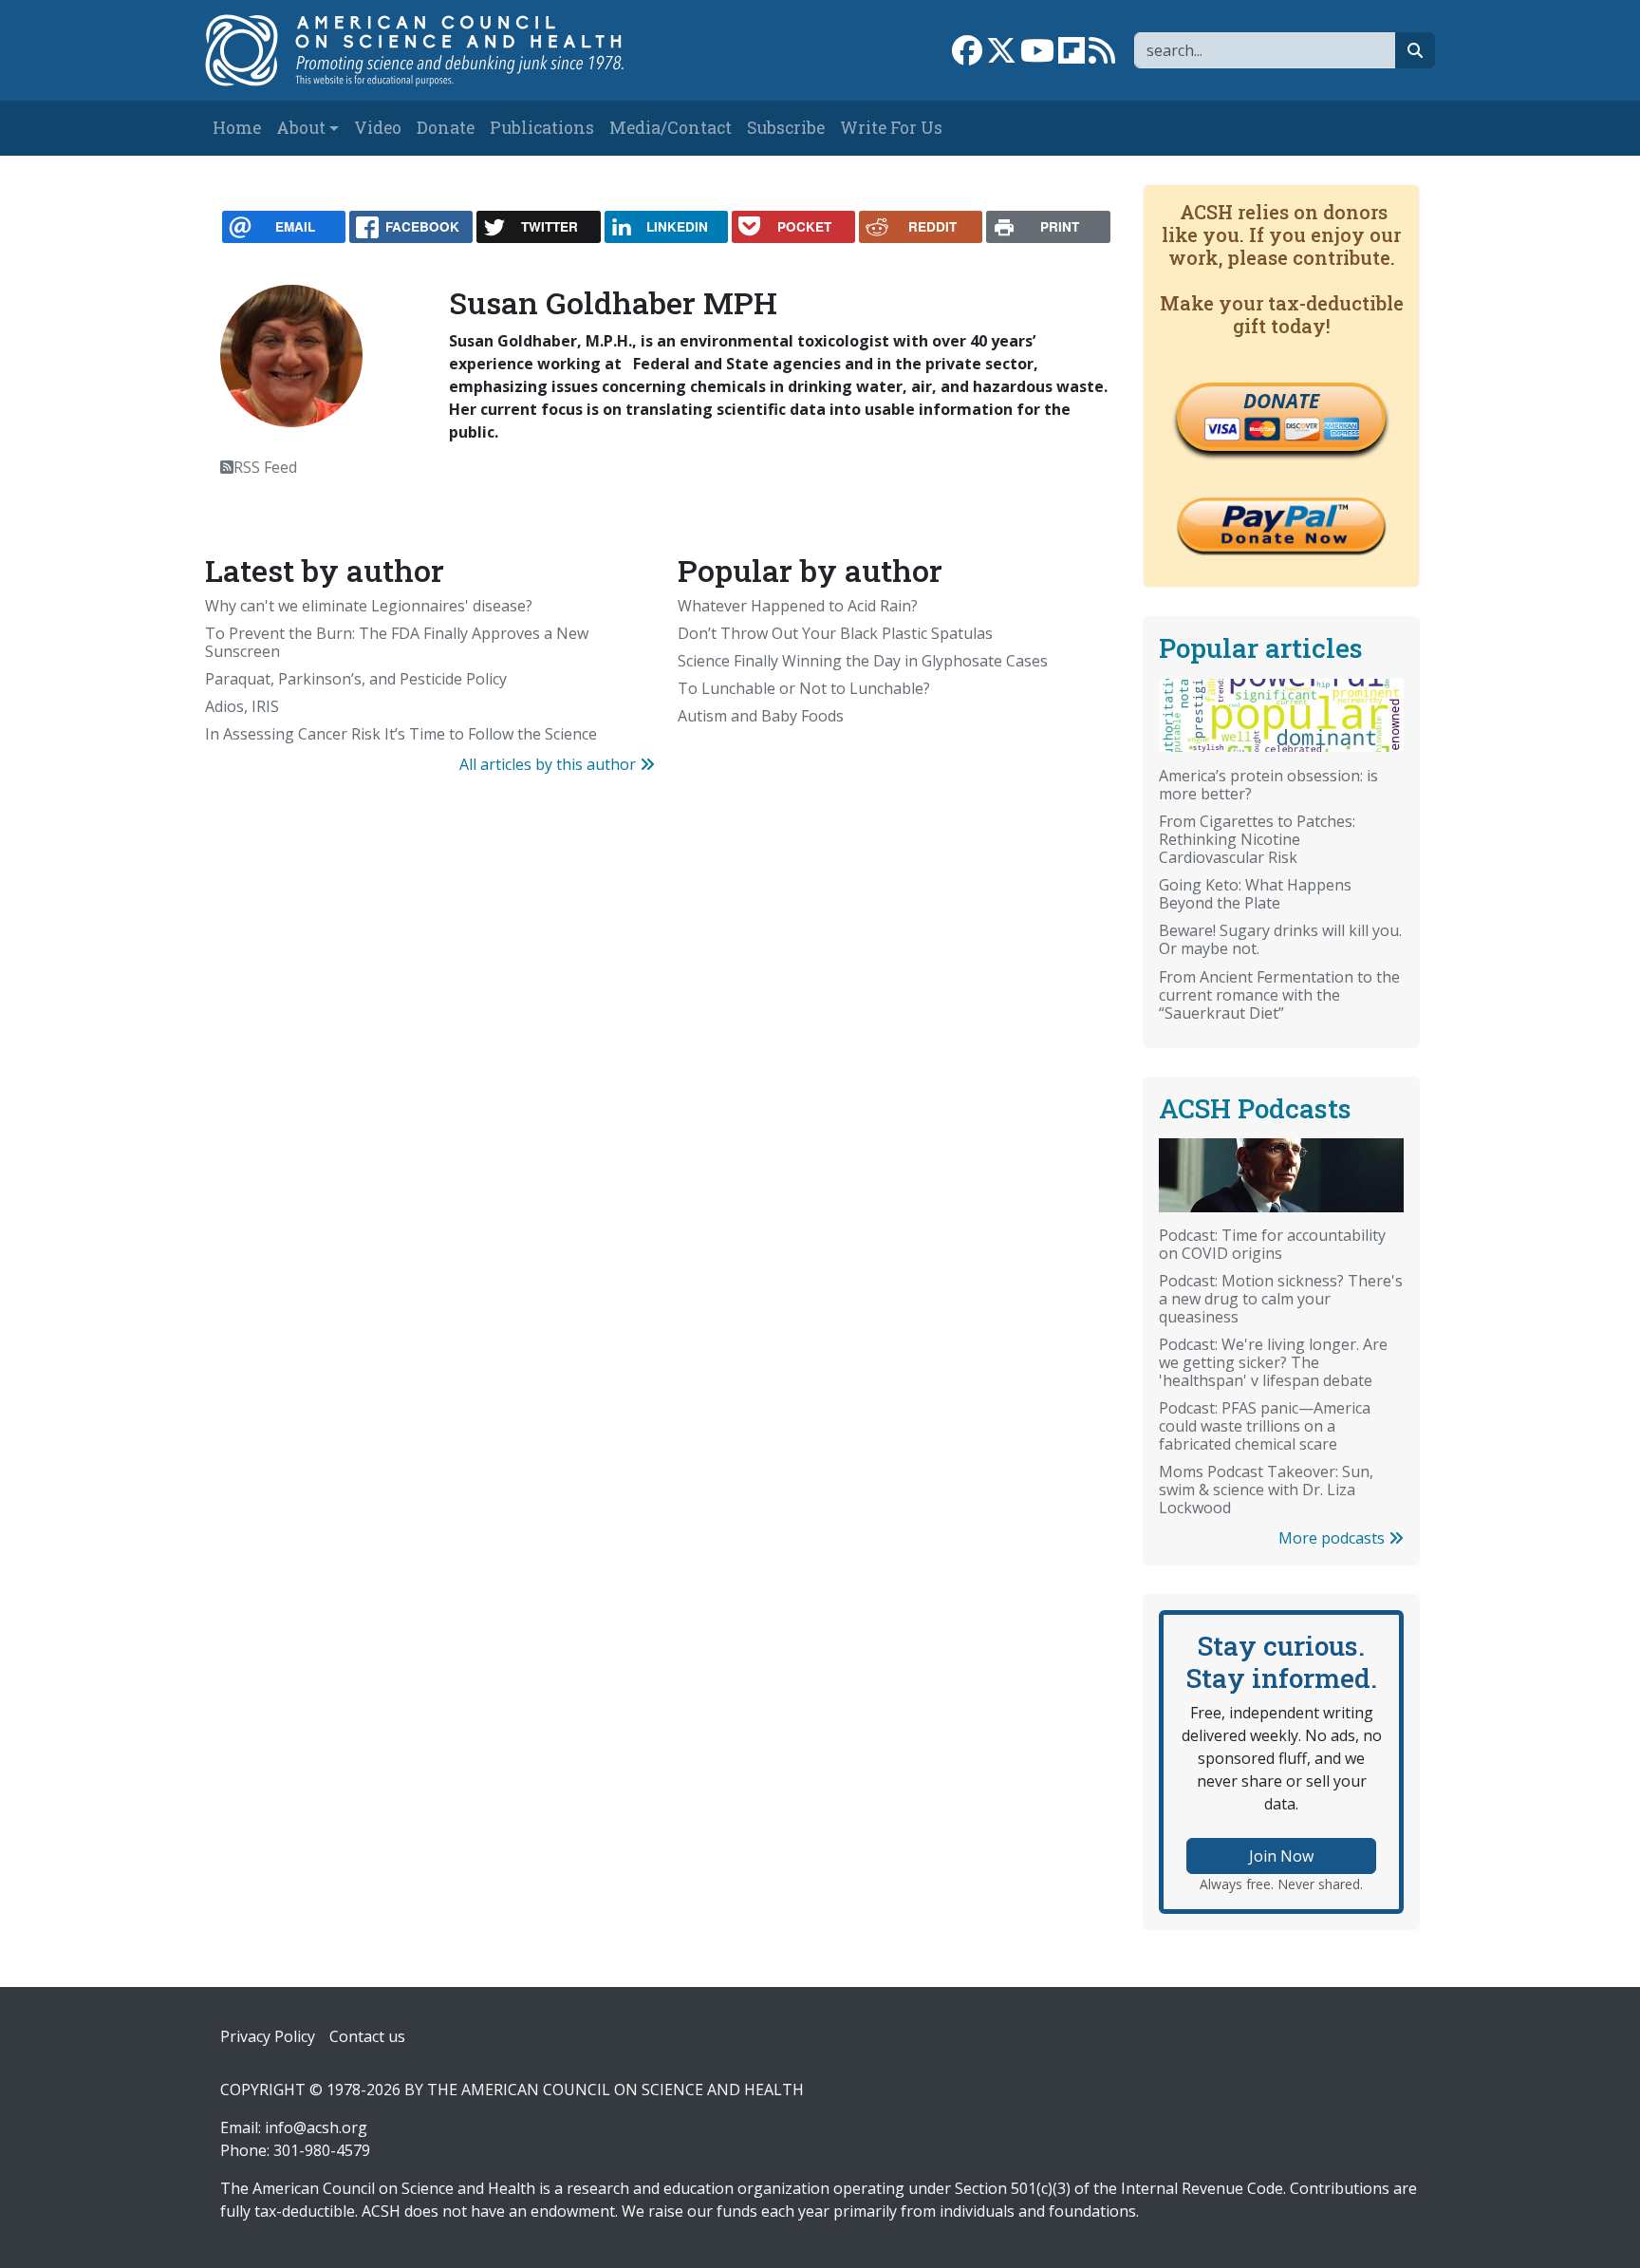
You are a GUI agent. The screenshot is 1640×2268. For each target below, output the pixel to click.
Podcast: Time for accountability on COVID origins (1272, 1244)
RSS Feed (265, 467)
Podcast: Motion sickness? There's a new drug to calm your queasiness (1281, 1299)
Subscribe (786, 128)
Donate (446, 128)
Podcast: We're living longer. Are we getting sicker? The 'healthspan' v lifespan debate (1273, 1362)
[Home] (434, 50)
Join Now (1281, 1856)
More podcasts (1333, 1538)
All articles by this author (550, 764)
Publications (542, 128)
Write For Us (891, 128)
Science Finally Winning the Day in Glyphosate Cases (863, 661)
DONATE (1281, 401)
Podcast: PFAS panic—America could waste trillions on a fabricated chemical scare (1265, 1426)
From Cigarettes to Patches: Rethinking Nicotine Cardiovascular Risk (1257, 839)
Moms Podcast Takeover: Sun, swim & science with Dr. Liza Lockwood (1266, 1490)
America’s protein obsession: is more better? (1268, 785)
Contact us (367, 2036)
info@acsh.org (316, 2127)
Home (237, 128)
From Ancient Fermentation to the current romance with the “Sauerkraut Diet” (1279, 995)
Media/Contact (671, 128)
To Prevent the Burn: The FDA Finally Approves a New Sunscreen (397, 642)
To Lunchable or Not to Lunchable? (804, 688)
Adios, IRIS (242, 706)
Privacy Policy (268, 2036)
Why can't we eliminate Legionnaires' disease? (369, 606)
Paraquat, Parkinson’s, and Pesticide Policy (356, 679)
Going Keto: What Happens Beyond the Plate (1255, 894)
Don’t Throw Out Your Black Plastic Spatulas (835, 633)
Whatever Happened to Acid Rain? (798, 606)
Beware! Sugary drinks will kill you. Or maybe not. (1280, 939)
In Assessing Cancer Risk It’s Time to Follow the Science (401, 734)
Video (378, 128)
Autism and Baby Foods (761, 716)
